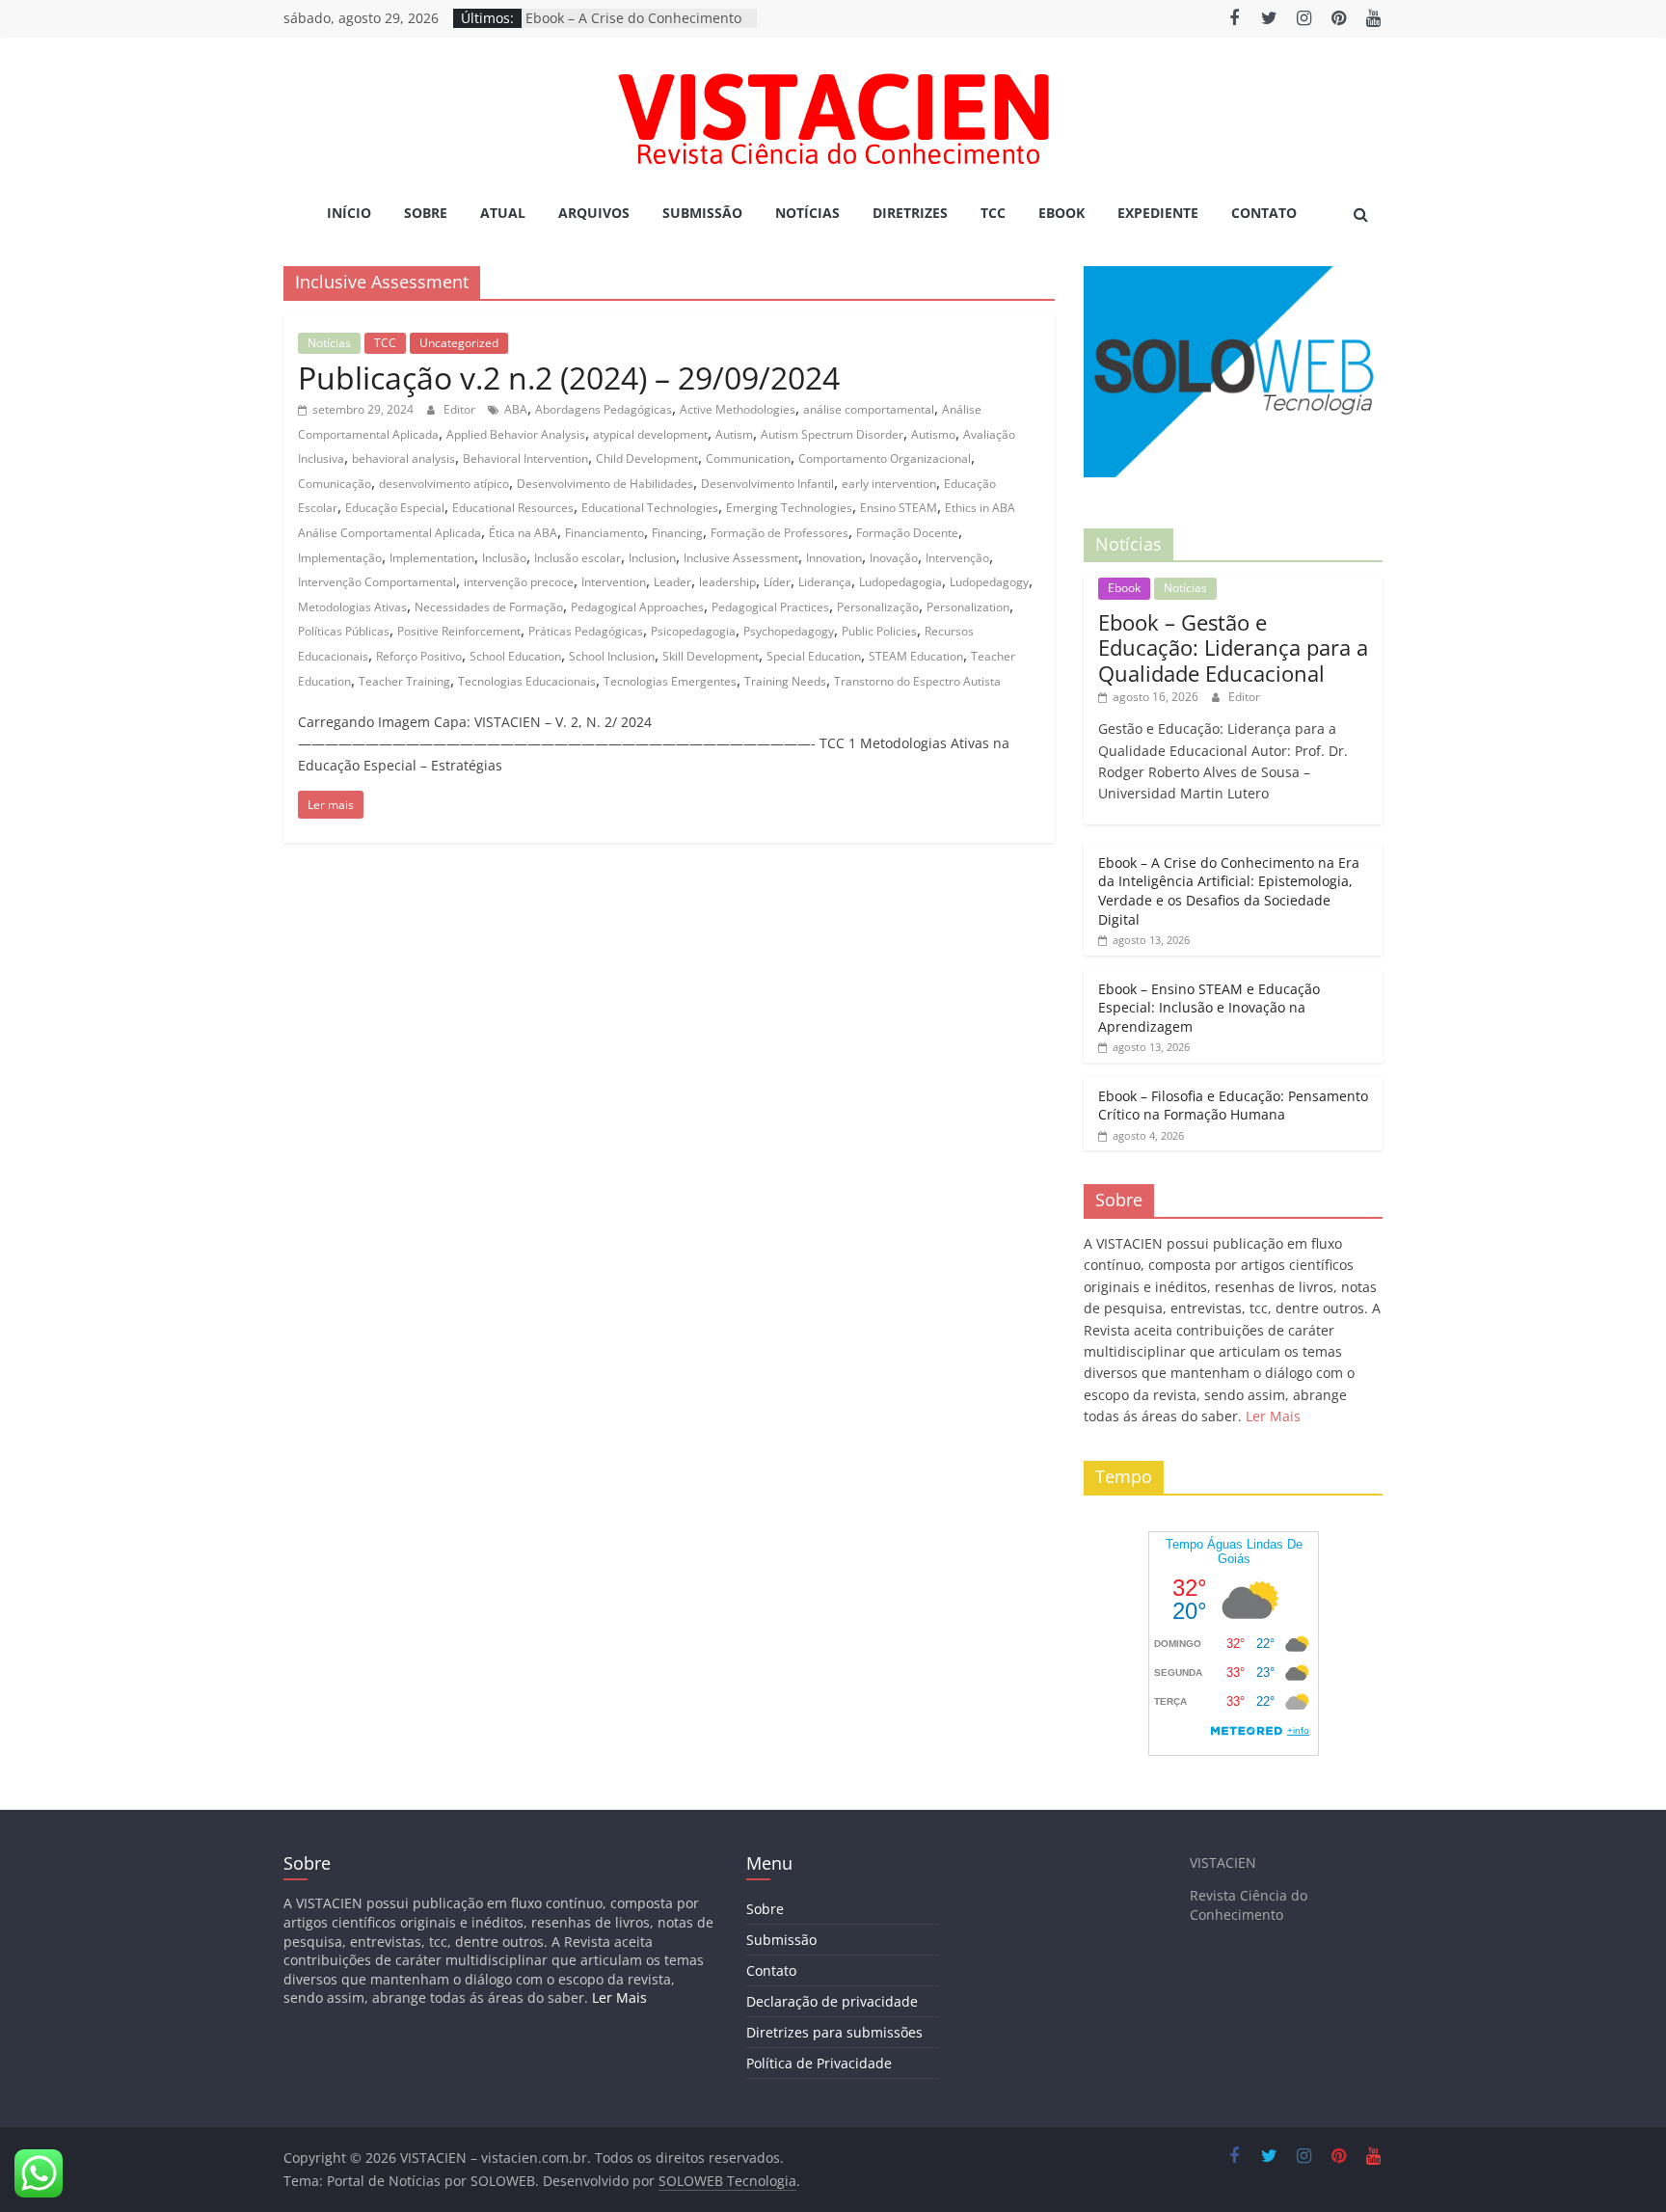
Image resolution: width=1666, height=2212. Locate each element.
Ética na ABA (523, 533)
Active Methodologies (738, 409)
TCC (993, 213)
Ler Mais (1273, 1416)
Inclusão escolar (578, 558)
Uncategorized (459, 343)
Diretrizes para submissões (834, 2032)
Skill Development (711, 656)
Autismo (933, 434)
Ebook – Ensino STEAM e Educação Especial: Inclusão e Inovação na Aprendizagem (1209, 1008)
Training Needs (785, 681)
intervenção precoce (519, 582)
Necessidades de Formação (489, 607)
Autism (734, 434)
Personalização (878, 607)
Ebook (1061, 213)
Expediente (1158, 213)
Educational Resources (513, 508)
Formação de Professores (779, 533)
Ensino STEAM (899, 508)
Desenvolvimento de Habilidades (605, 484)
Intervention (614, 582)
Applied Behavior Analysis (516, 434)
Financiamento (605, 533)
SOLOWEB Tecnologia (727, 2181)
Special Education (814, 656)
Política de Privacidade (819, 2063)
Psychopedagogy (789, 631)
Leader (672, 582)
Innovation (834, 558)
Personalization (968, 607)
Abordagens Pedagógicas (604, 409)
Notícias (807, 213)
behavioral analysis (403, 459)
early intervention (889, 484)
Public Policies (879, 631)
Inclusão (504, 558)
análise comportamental (869, 409)
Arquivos (594, 213)
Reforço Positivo (419, 656)
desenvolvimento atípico (444, 484)
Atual (503, 213)
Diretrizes (910, 213)
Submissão (702, 213)
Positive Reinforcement (459, 631)
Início (349, 213)
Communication (748, 459)
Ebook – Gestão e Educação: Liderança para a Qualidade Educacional (1233, 647)
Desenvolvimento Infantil (767, 484)
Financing (677, 533)
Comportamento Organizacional (885, 459)
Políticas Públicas (344, 631)
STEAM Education (916, 656)
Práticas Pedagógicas (586, 631)
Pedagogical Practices (770, 607)
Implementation (432, 558)
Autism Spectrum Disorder (832, 434)
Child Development (647, 459)
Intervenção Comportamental (377, 582)
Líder (777, 582)
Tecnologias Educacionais (527, 681)
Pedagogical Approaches (637, 607)
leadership (727, 582)
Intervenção (957, 558)
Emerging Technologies (789, 508)
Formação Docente (907, 533)
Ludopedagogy (989, 582)
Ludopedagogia (900, 582)
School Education (515, 656)
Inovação (894, 558)
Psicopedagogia (693, 631)
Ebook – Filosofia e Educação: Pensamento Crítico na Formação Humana (1233, 1106)
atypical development (650, 434)
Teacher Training (404, 681)
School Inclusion (612, 656)
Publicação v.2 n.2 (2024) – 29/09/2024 (569, 378)
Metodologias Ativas (352, 607)
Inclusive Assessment (741, 558)
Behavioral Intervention (525, 459)
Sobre (426, 213)
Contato (1264, 213)
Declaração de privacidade (832, 2001)
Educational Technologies (650, 508)
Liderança (825, 582)
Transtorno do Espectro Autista (917, 681)
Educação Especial (395, 508)
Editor (461, 409)
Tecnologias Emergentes (670, 681)
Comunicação (335, 484)
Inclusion (652, 558)
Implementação (340, 558)
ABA (516, 409)
